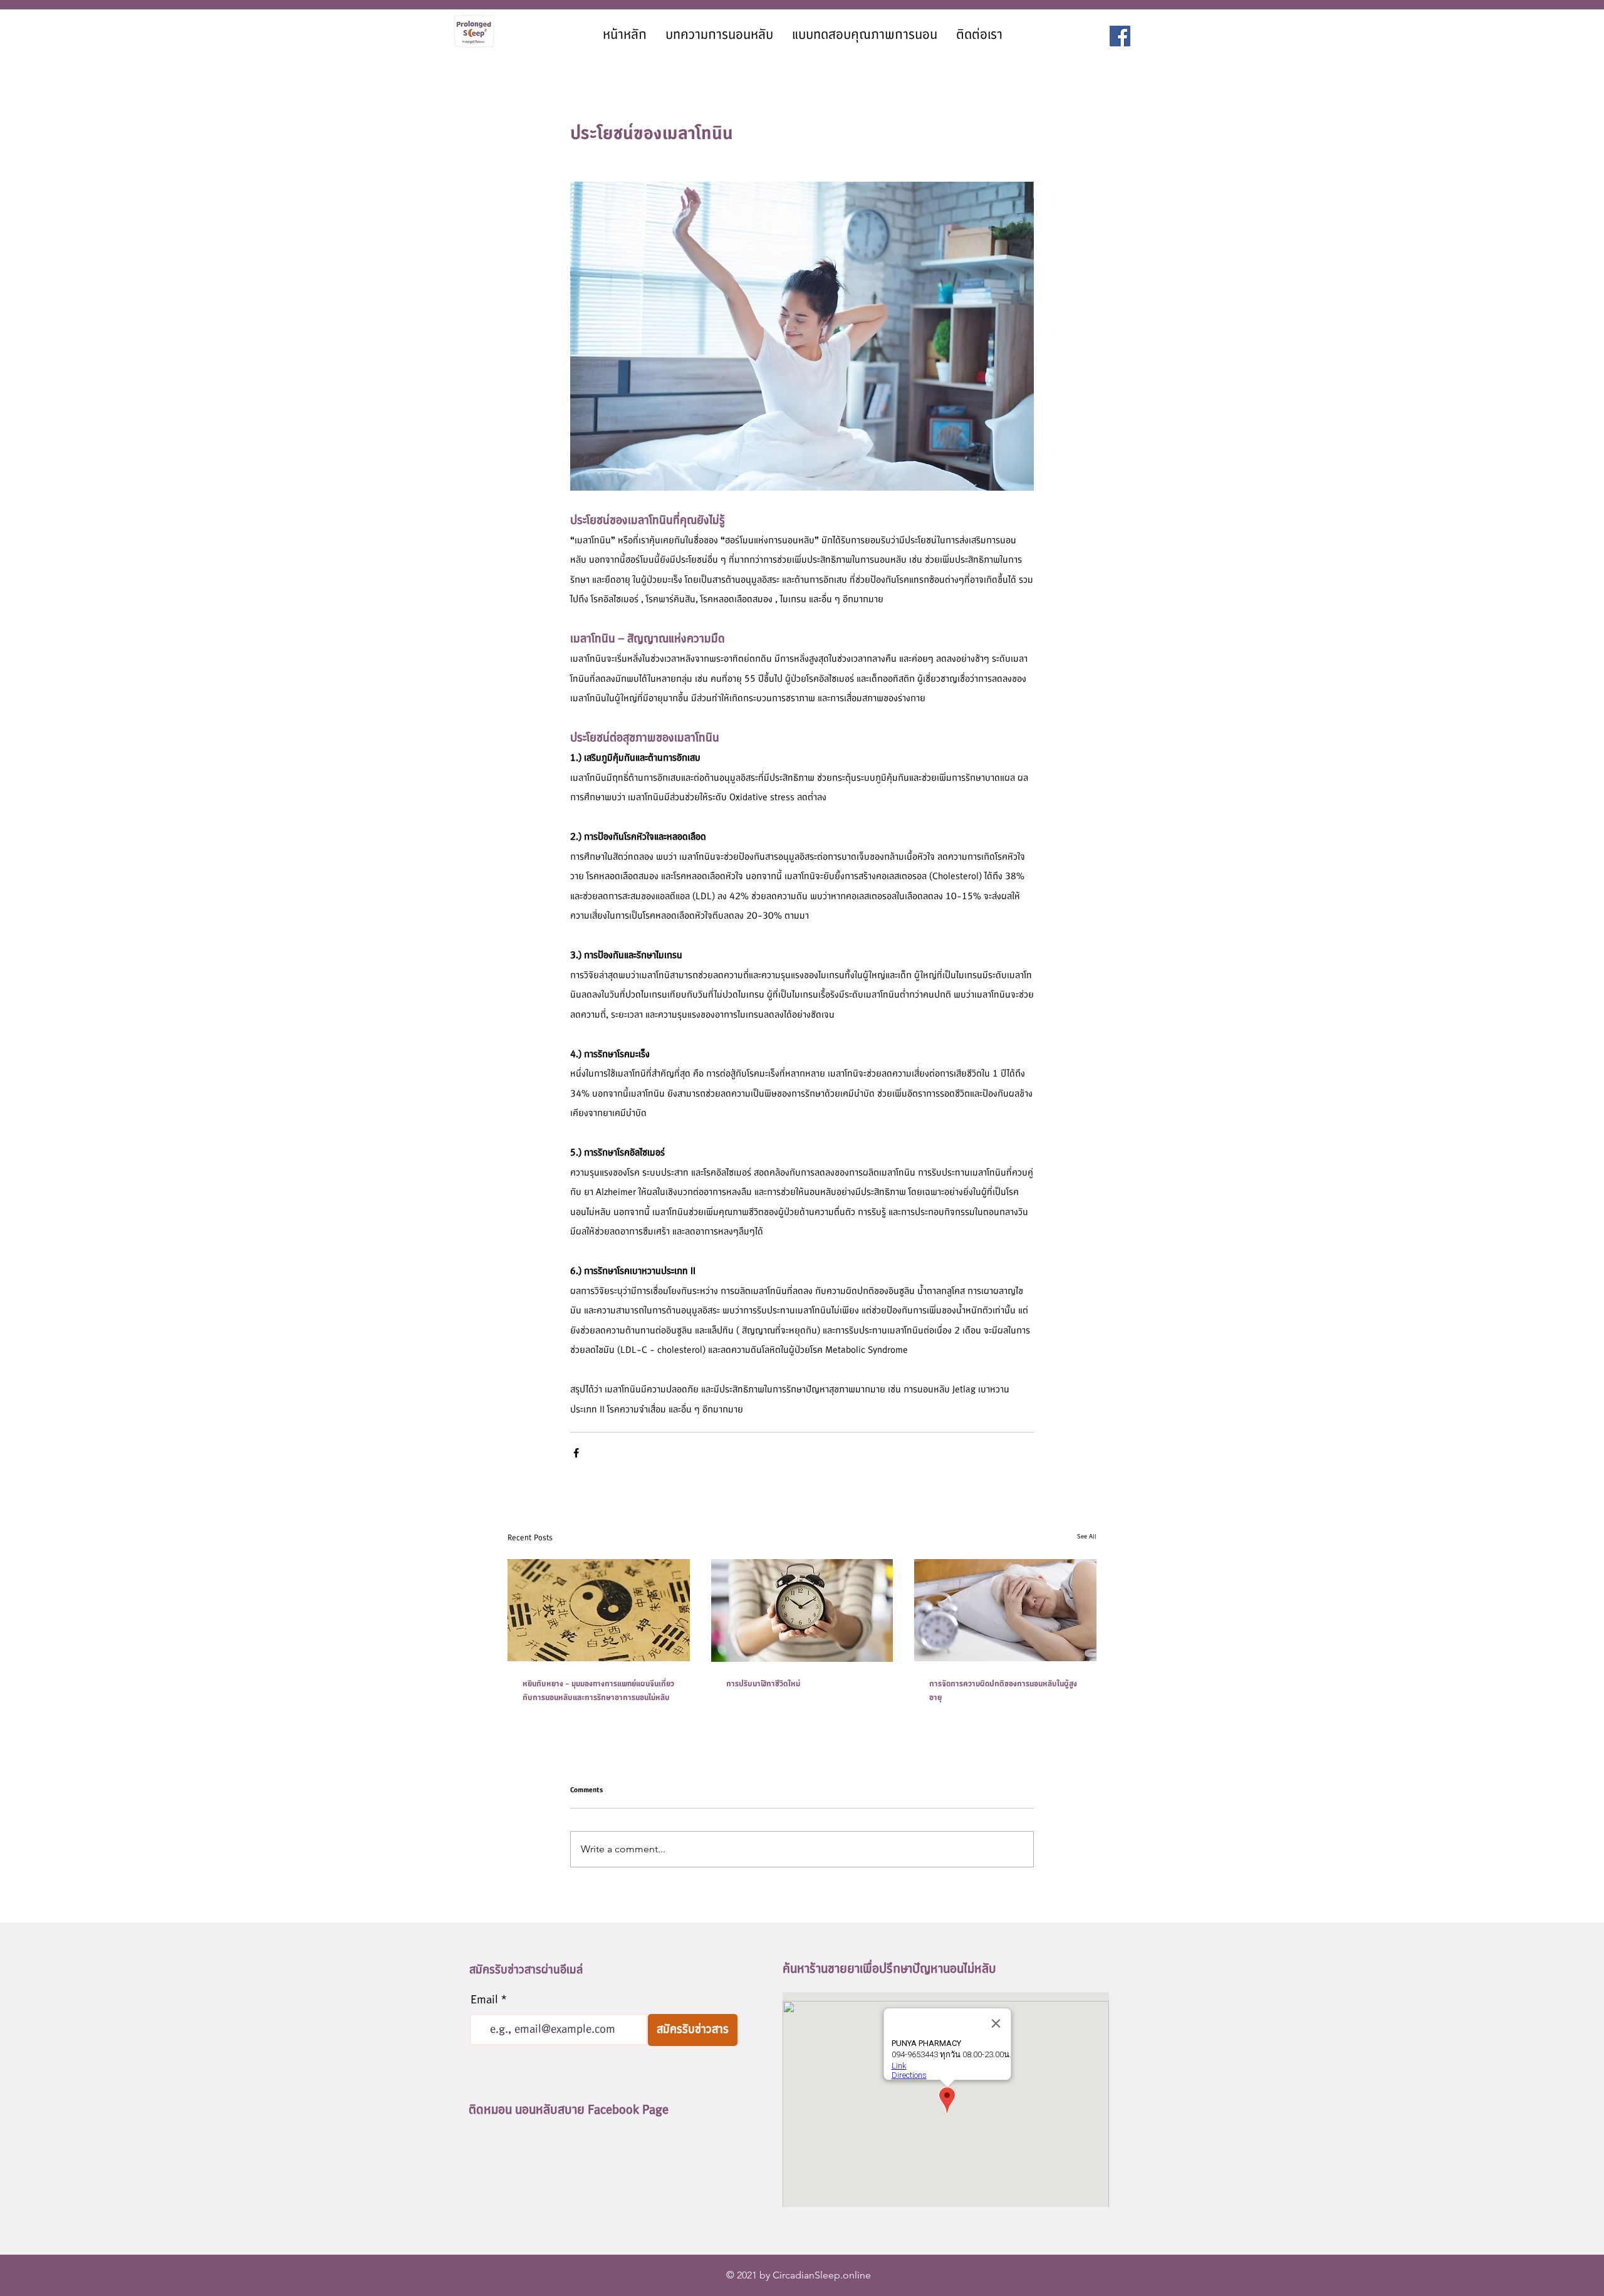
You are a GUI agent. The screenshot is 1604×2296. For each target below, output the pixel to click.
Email (484, 2000)
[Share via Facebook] (576, 1453)
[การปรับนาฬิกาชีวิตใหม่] (802, 1610)
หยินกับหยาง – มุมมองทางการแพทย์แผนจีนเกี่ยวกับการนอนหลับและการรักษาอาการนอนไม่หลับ (598, 1691)
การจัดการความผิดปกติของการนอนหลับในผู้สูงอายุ (1003, 1691)
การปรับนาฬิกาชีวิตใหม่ (763, 1684)
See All (1087, 1536)
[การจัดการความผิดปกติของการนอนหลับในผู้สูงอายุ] (1005, 1610)
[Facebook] (1120, 36)
